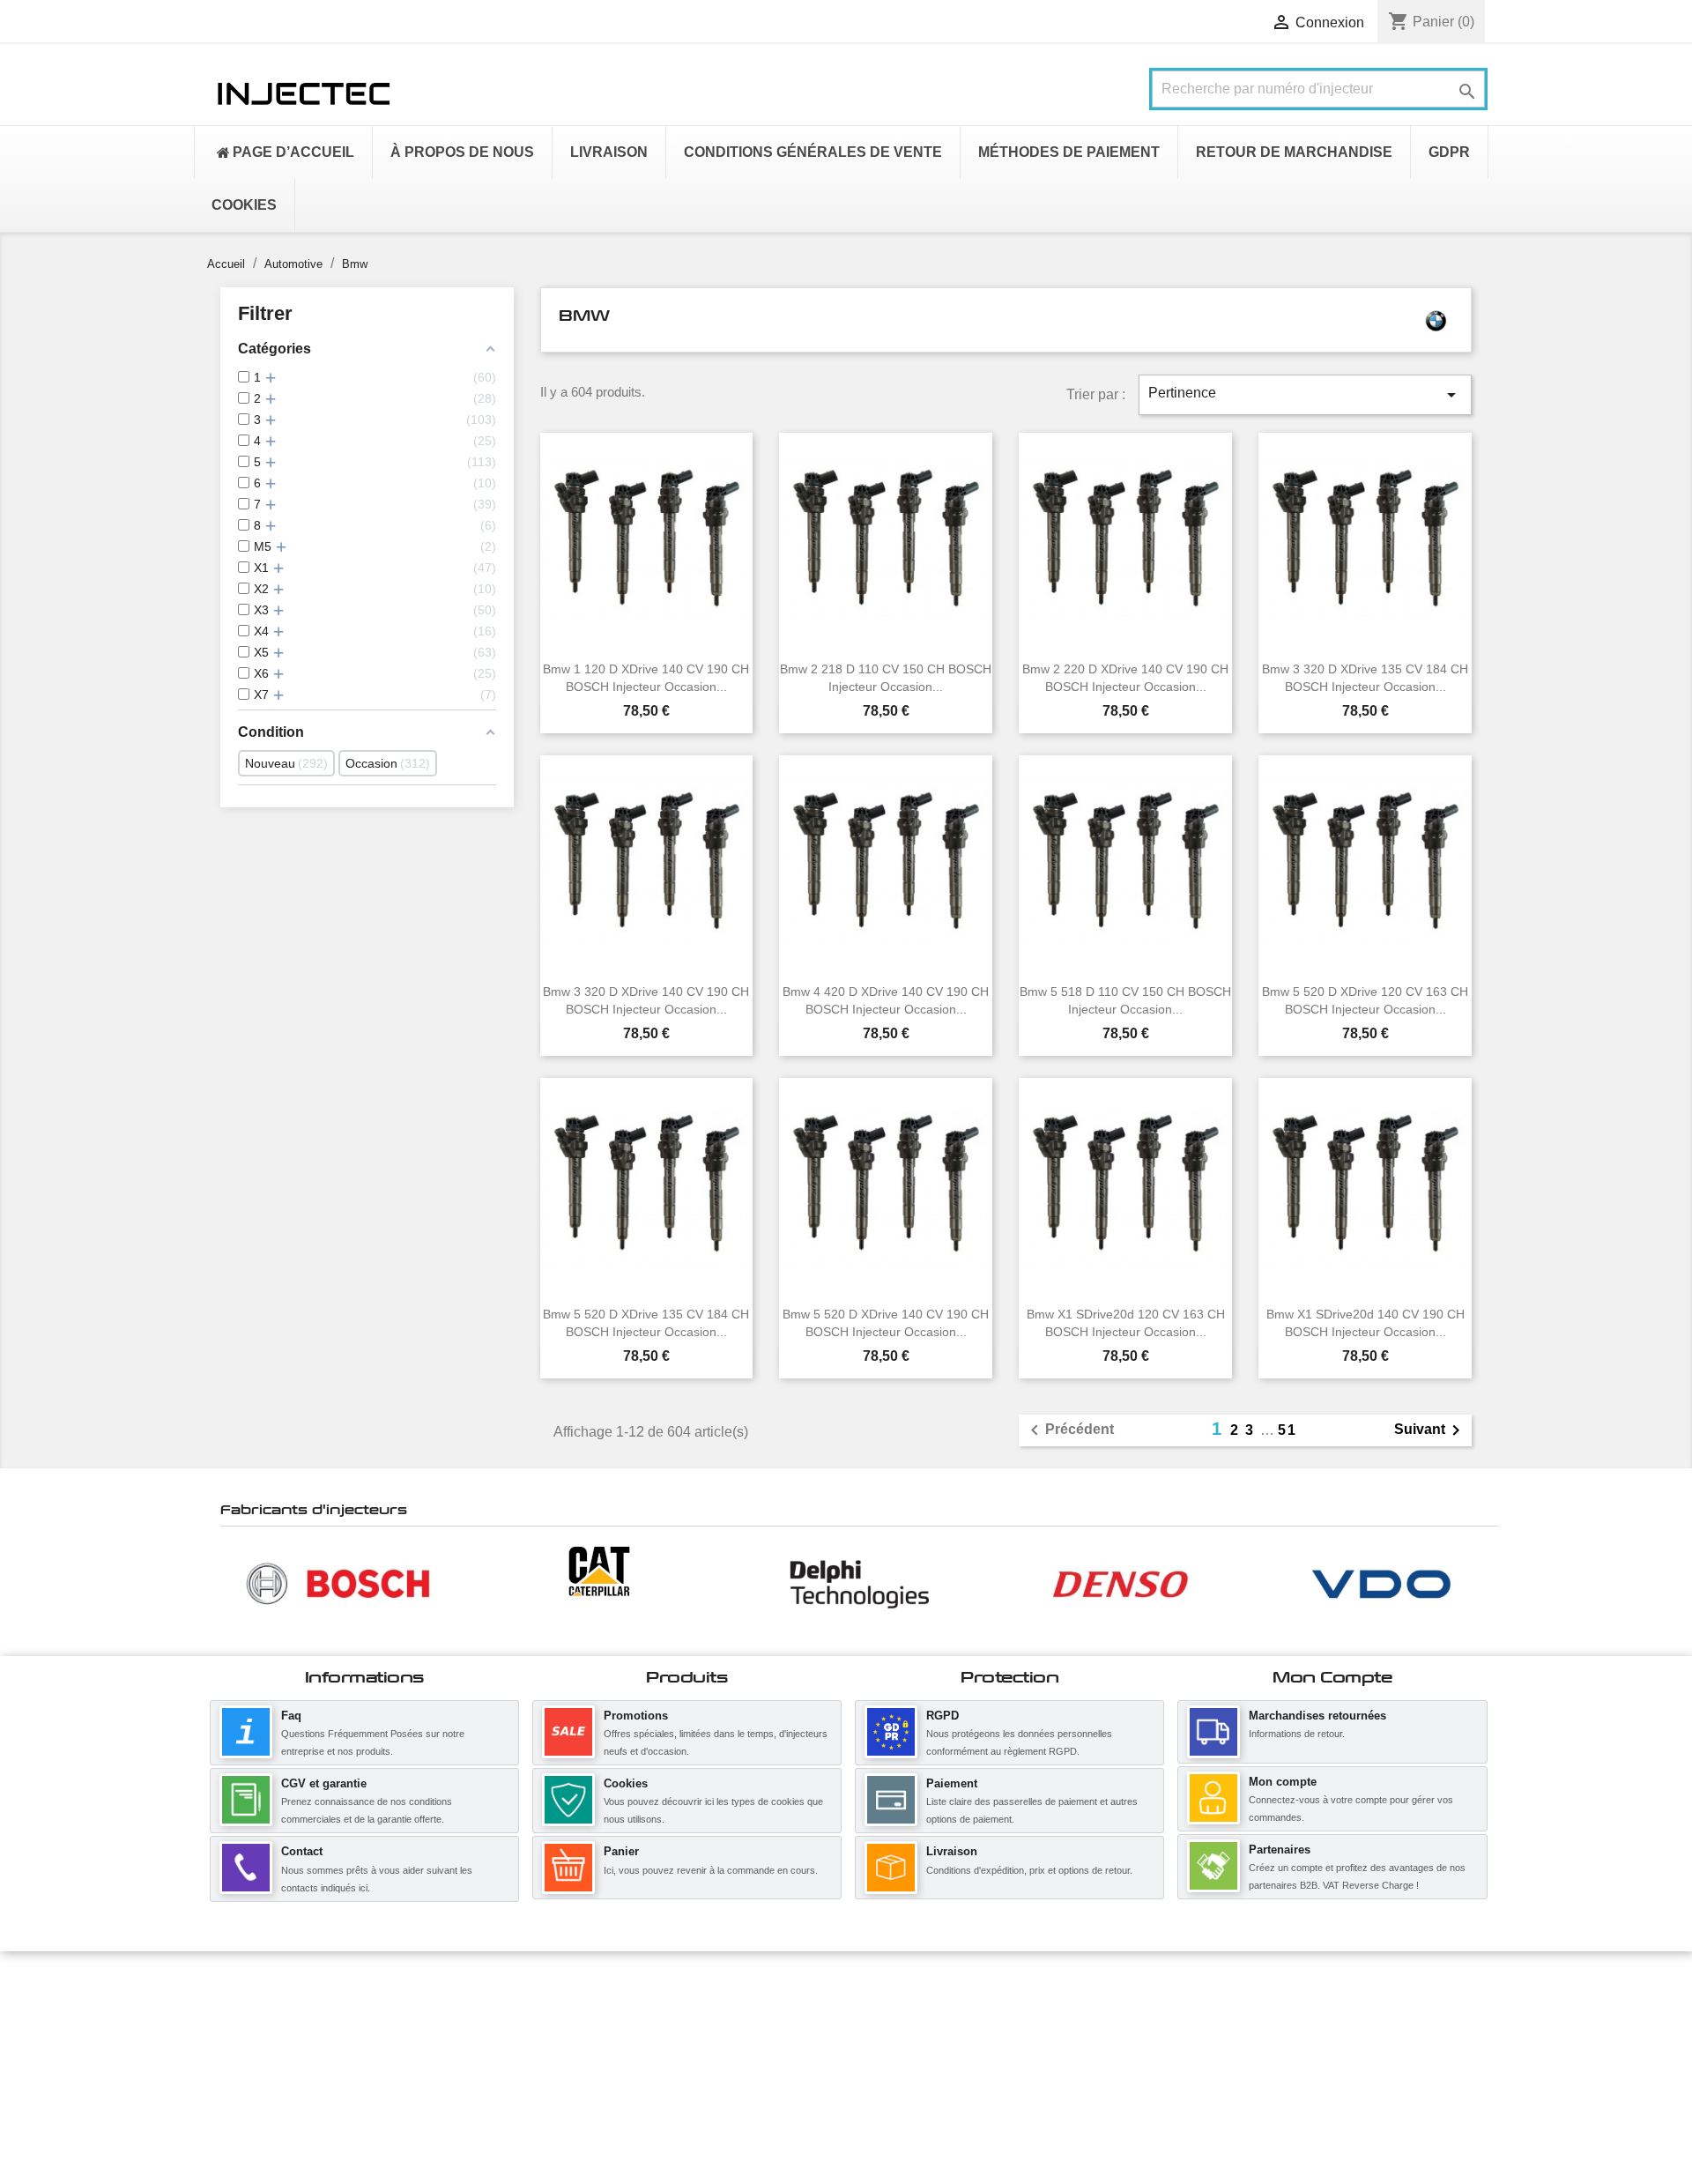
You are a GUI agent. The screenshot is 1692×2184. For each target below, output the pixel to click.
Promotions (636, 1716)
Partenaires (1280, 1850)
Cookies (626, 1783)
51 (1288, 1430)
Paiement (952, 1783)
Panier (621, 1851)
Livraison (952, 1851)
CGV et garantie (324, 1783)
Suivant (1430, 1430)
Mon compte (1283, 1782)
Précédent (1069, 1430)
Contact (302, 1851)
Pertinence (1305, 395)
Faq (291, 1716)
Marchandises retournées (1317, 1716)
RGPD (942, 1716)
